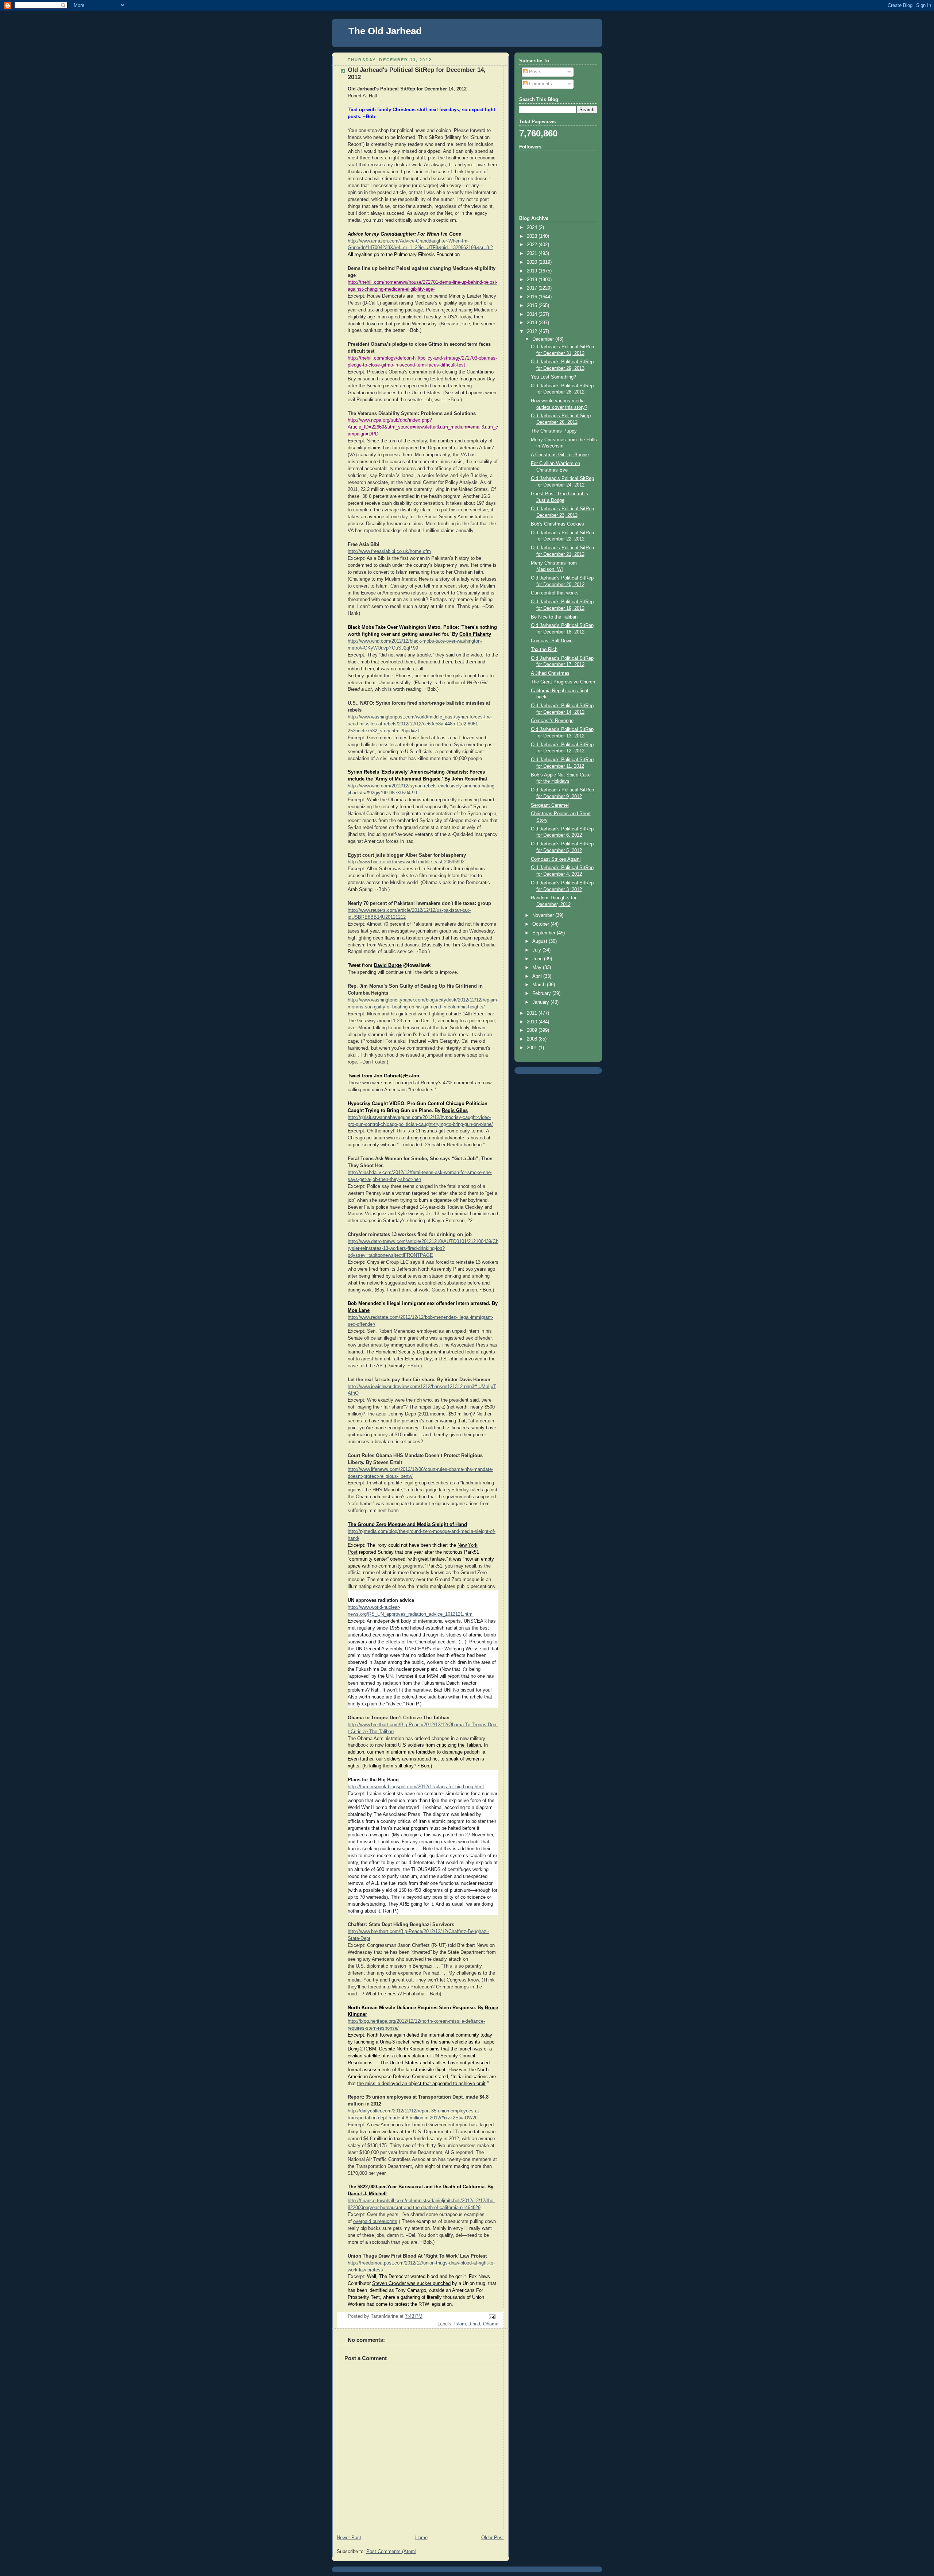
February (542, 993)
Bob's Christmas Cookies (557, 524)
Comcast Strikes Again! (556, 859)
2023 (533, 236)
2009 (533, 1030)
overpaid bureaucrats (375, 2221)
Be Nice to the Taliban (554, 617)
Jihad (474, 2324)
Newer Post (349, 2538)
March (540, 985)
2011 (533, 1013)
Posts (534, 72)
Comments (540, 84)
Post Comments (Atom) (391, 2552)
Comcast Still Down (552, 641)
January (541, 1002)
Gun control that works (555, 593)
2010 (533, 1022)
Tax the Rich (544, 650)
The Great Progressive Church (563, 682)
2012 (533, 332)
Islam (460, 2324)
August (541, 941)
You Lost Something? (553, 377)
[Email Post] (492, 2316)
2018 (533, 280)
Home (421, 2538)
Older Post (493, 2538)
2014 (533, 314)
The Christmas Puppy (554, 431)
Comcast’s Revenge (552, 721)
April (538, 976)
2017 (533, 288)
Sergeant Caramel (550, 805)
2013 (533, 323)
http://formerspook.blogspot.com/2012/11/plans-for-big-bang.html (416, 1787)
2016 (533, 297)
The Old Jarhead (385, 31)
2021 (533, 253)
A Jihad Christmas (550, 673)
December (544, 339)
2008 (533, 1039)
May (538, 968)
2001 (533, 1048)
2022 (533, 245)
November (544, 915)
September (545, 933)
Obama (491, 2324)
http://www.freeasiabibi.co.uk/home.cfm (389, 551)
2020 (533, 262)
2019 (533, 271)
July (537, 950)
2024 (533, 228)
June (538, 959)
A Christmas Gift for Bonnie (560, 455)
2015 (533, 306)
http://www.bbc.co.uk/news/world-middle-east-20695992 (406, 862)
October (541, 924)
